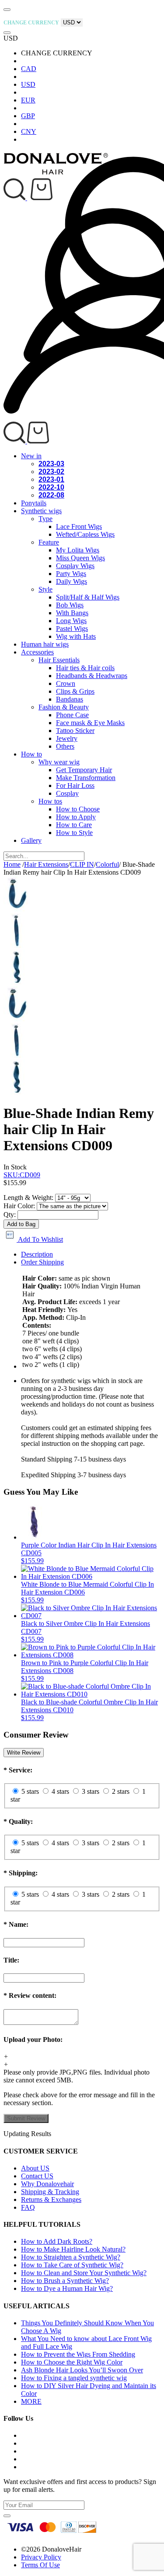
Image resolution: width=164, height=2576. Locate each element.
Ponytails (34, 503)
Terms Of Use (40, 2565)
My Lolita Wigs (78, 550)
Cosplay (67, 793)
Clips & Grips (75, 691)
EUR (28, 100)
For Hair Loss (75, 785)
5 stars (30, 1791)
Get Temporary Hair (84, 770)
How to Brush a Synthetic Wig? (65, 2281)
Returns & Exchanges (51, 2199)
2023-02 (51, 472)
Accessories (37, 652)
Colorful (107, 864)
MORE (31, 2401)
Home (12, 864)
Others (65, 746)
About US (35, 2168)
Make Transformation (86, 778)
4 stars (60, 1791)
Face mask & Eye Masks (90, 723)
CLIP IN (82, 864)
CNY (29, 131)
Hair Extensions (46, 864)
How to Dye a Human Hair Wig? (67, 2288)
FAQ (28, 2207)
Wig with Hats (76, 636)
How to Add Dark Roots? (57, 2241)
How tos (50, 801)
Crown (66, 683)
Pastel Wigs (72, 629)
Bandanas (70, 699)
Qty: (10, 1215)
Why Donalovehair (47, 2184)
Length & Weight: (28, 1198)
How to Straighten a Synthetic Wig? (71, 2257)
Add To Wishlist (40, 1239)
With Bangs (72, 613)
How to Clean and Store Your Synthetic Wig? (84, 2273)
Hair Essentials (59, 660)
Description (37, 1254)
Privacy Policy (41, 2557)
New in (31, 456)
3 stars (91, 1791)
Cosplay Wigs (75, 566)
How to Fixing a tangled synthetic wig (74, 2378)
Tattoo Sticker (75, 731)
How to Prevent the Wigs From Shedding (78, 2354)
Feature (49, 542)
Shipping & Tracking (50, 2192)
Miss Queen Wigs (80, 558)
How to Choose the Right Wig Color (72, 2362)
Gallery (31, 840)
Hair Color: (19, 1206)
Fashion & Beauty (64, 707)
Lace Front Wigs (79, 526)
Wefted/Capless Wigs (85, 534)
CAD (29, 69)
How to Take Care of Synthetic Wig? (72, 2265)
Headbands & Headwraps (92, 676)
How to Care (74, 825)
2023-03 (51, 464)
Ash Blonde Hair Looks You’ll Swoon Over (82, 2370)
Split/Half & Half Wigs (88, 597)
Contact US (37, 2176)
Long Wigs (71, 621)
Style (45, 589)
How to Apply (76, 817)
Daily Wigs (72, 581)
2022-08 (51, 495)
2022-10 (51, 487)
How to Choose (78, 809)
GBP (28, 116)
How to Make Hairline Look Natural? (73, 2249)
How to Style (74, 833)
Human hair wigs (45, 644)
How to (31, 754)
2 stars (121, 1791)
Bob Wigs (70, 605)
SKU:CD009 (22, 1175)
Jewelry (67, 738)
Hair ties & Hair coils (85, 668)
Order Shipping (42, 1262)
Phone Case (72, 715)
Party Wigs (71, 574)
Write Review (24, 1753)
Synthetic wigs (41, 511)
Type (45, 519)
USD (28, 84)
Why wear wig (59, 762)
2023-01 (51, 479)
